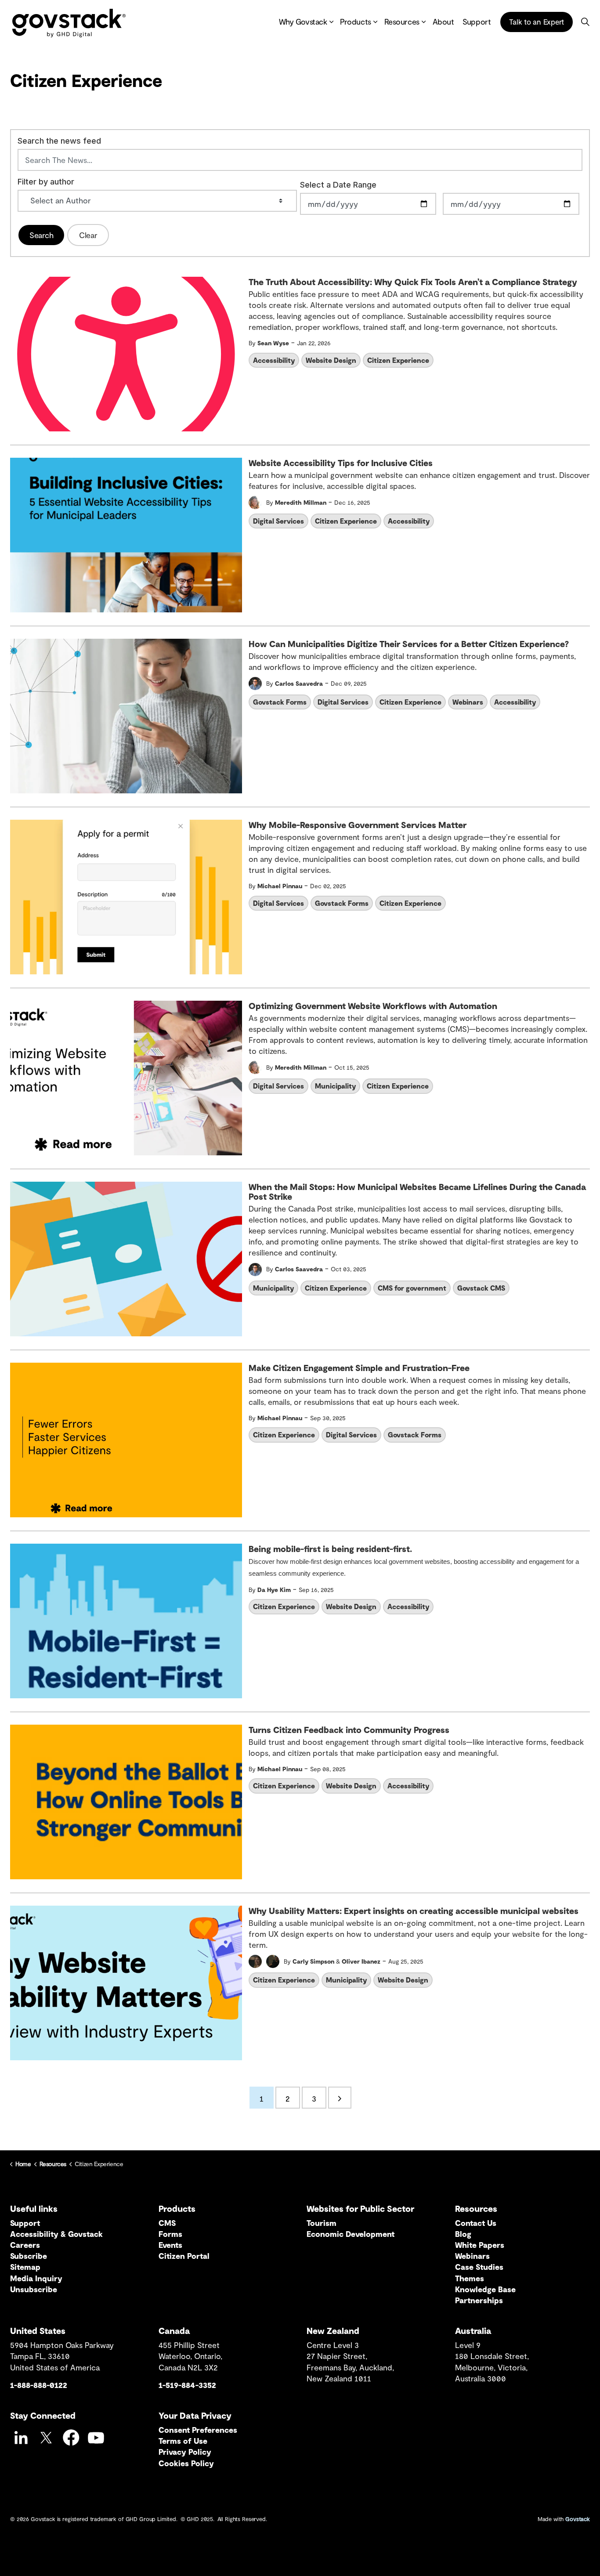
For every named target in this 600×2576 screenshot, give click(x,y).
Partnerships (479, 2300)
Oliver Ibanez (361, 1961)
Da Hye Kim (274, 1590)
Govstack (578, 2519)
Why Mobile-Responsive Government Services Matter (358, 825)
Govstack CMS (481, 1288)
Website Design (331, 360)
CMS (167, 2223)
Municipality (335, 1086)
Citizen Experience (398, 360)
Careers (25, 2245)
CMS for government (412, 1288)
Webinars (468, 702)
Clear (88, 235)
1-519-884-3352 (187, 2385)
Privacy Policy (185, 2452)
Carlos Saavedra (299, 683)
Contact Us (476, 2223)
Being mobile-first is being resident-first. (330, 1549)
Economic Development (351, 2234)
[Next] (340, 2098)
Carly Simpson (313, 1961)
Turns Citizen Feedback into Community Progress (349, 1730)
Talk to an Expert (537, 22)
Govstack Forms (280, 702)
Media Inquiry (36, 2278)
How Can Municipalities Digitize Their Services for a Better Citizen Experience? (409, 644)
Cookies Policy (186, 2463)
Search (41, 235)
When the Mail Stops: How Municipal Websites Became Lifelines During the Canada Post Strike (417, 1192)
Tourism (322, 2223)
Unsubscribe (34, 2289)
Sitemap (25, 2267)
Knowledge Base (485, 2289)
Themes (470, 2278)
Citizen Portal (184, 2256)
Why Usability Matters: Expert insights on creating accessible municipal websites (414, 1911)
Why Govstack (303, 22)
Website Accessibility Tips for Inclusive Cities (341, 463)
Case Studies (479, 2267)
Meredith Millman (301, 502)
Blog (463, 2234)
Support (477, 22)
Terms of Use (183, 2441)
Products (355, 22)
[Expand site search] (585, 22)
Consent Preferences (198, 2430)
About (443, 22)
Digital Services (278, 521)
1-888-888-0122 (39, 2385)
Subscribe (29, 2256)
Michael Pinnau (280, 886)
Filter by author (46, 182)
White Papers (480, 2245)
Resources (402, 22)
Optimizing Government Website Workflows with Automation (373, 1006)
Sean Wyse (273, 343)
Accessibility (274, 360)
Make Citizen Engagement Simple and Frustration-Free (359, 1368)
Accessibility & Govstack (56, 2234)
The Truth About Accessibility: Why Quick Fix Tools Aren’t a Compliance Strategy (413, 282)
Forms (170, 2234)
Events (170, 2245)
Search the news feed (59, 141)
